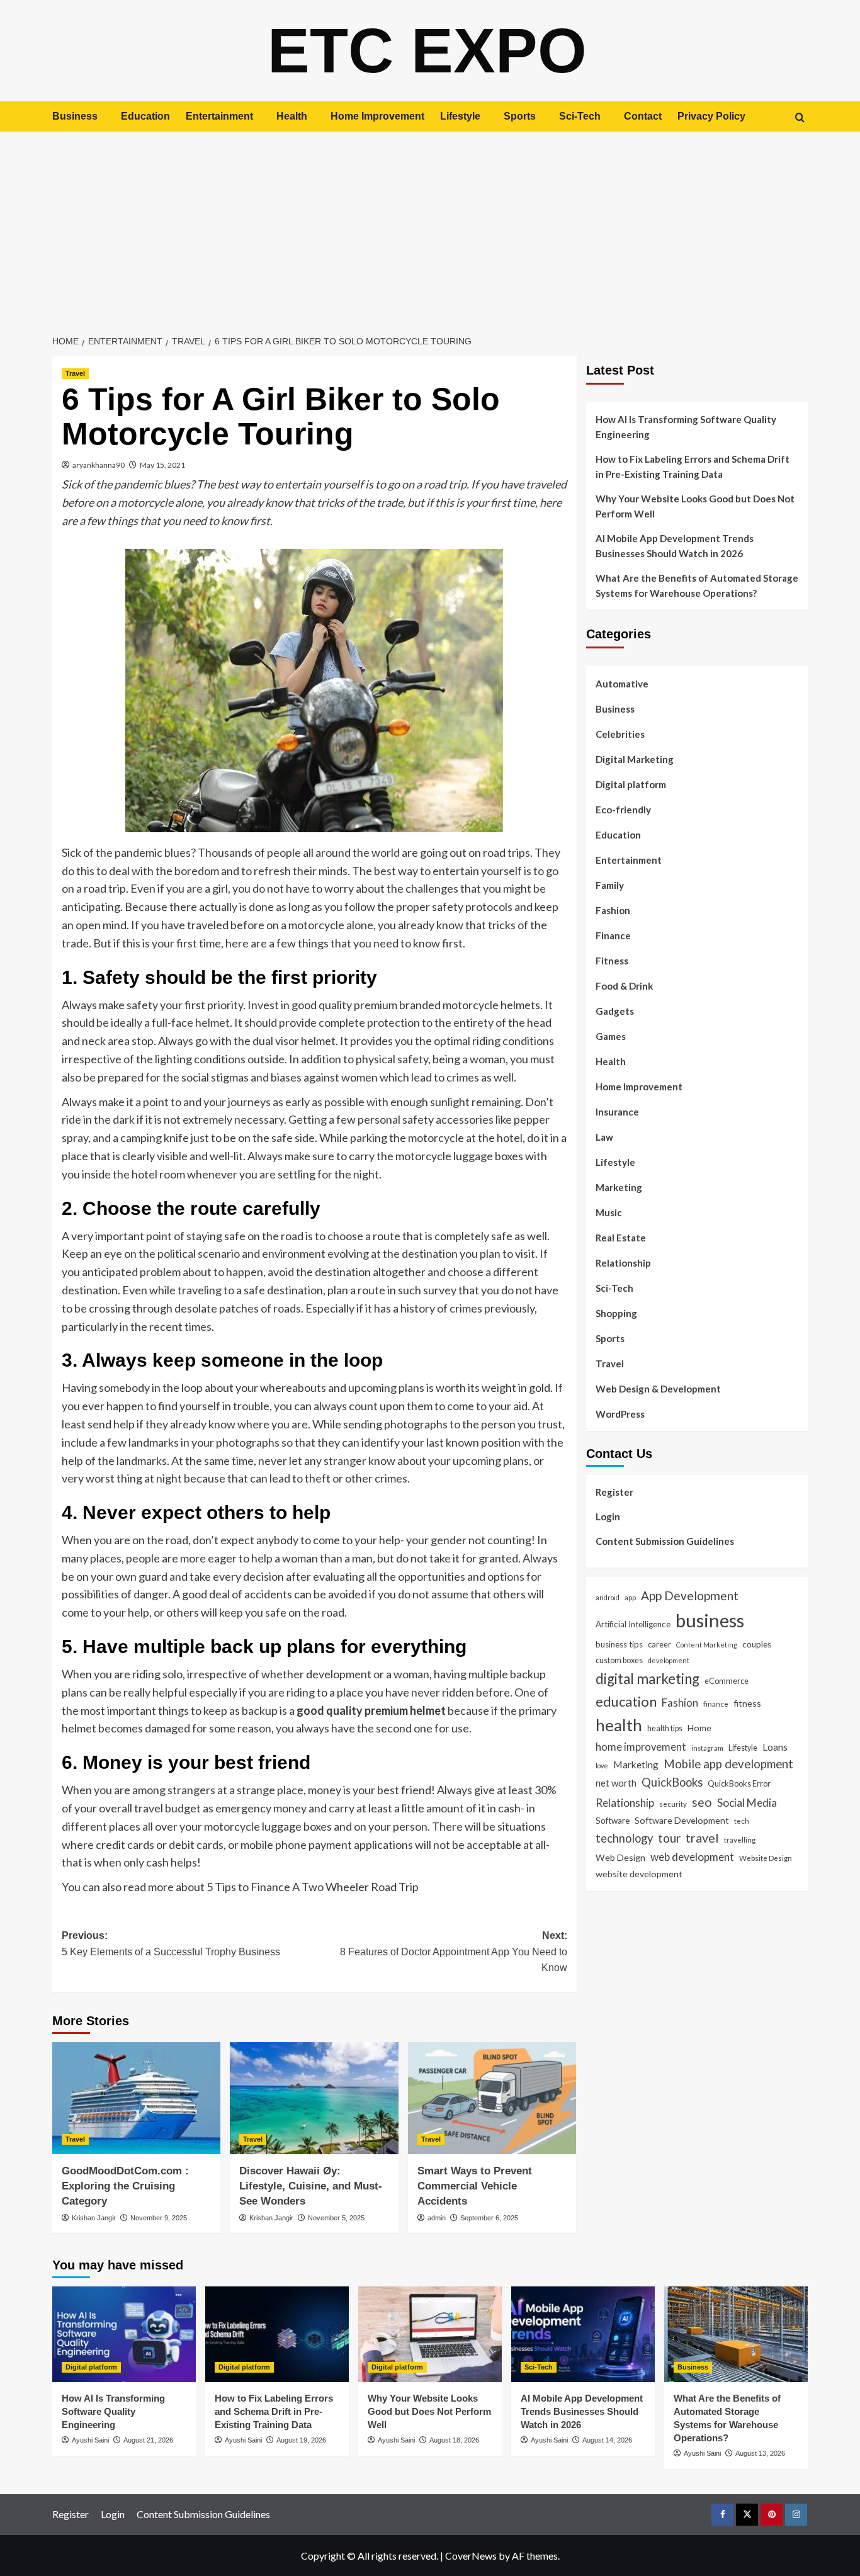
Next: (453, 1952)
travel (702, 1838)
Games (611, 1036)
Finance (613, 935)
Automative (622, 684)
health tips (665, 1728)
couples (757, 1644)
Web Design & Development (658, 1389)
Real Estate (621, 1238)
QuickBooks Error (739, 1783)
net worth (616, 1783)
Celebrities (620, 734)
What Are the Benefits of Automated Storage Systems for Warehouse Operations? (697, 585)
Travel (75, 373)
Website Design (766, 1857)
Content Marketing (707, 1645)
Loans (775, 1746)
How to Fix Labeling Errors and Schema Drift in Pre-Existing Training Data (693, 466)
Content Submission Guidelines (665, 1541)
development (669, 1660)
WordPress (620, 1414)
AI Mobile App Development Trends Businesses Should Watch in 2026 (675, 546)
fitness (747, 1703)
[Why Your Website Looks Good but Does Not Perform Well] (430, 2334)
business (710, 1620)
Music (609, 1212)
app (630, 1597)
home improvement (641, 1746)
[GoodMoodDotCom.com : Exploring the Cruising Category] (136, 2098)
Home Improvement (377, 116)
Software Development (682, 1820)
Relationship (623, 1263)
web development (692, 1856)
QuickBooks (672, 1782)
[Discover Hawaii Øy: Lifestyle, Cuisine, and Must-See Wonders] (314, 2098)
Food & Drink (624, 986)
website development (639, 1874)
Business (75, 116)
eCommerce (727, 1681)
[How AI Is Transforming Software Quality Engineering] (124, 2334)
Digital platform (631, 784)
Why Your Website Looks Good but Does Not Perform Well (695, 506)
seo (702, 1802)
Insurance (617, 1112)
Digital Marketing (635, 759)
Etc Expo (427, 50)
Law (604, 1137)
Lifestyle (460, 116)
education (626, 1701)
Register (614, 1492)
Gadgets (615, 1011)
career (659, 1644)
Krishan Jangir (94, 2218)
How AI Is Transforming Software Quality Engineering (686, 427)
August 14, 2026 (607, 2440)
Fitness (612, 961)
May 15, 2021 (162, 465)
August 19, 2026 (301, 2440)
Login (608, 1517)
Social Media (747, 1803)
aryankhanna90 (99, 465)
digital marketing (648, 1679)
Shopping (616, 1313)
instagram (707, 1747)
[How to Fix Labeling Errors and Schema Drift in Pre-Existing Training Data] (277, 2334)
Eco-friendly (623, 810)
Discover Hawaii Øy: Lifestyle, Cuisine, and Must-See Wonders (311, 2186)
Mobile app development (728, 1763)
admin (437, 2218)
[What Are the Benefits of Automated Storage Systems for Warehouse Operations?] (736, 2334)
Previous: (171, 1944)
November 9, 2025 (159, 2218)
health (619, 1725)
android (608, 1597)
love (602, 1765)
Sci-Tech (580, 116)
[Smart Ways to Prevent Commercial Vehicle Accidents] (492, 2098)
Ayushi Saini (90, 2440)
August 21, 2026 (148, 2440)
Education (145, 116)
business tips (619, 1644)
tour (669, 1838)
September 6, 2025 (489, 2218)
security (673, 1804)
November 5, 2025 (336, 2218)
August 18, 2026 (454, 2440)
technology (624, 1838)
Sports (520, 116)
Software (613, 1821)
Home (699, 1728)
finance (716, 1703)
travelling (740, 1839)
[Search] (800, 117)
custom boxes (619, 1660)
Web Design (620, 1857)
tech (742, 1821)
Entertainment (219, 116)
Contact (643, 116)
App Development (690, 1596)
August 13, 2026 (760, 2453)
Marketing (619, 1187)
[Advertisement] (430, 226)
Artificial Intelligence (633, 1624)
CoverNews (471, 2556)
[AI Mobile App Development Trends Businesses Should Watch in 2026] (583, 2334)
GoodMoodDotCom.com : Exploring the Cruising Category (125, 2186)
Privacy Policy (711, 116)
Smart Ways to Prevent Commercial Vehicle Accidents (475, 2186)
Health (292, 116)
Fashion (613, 910)
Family (610, 885)
